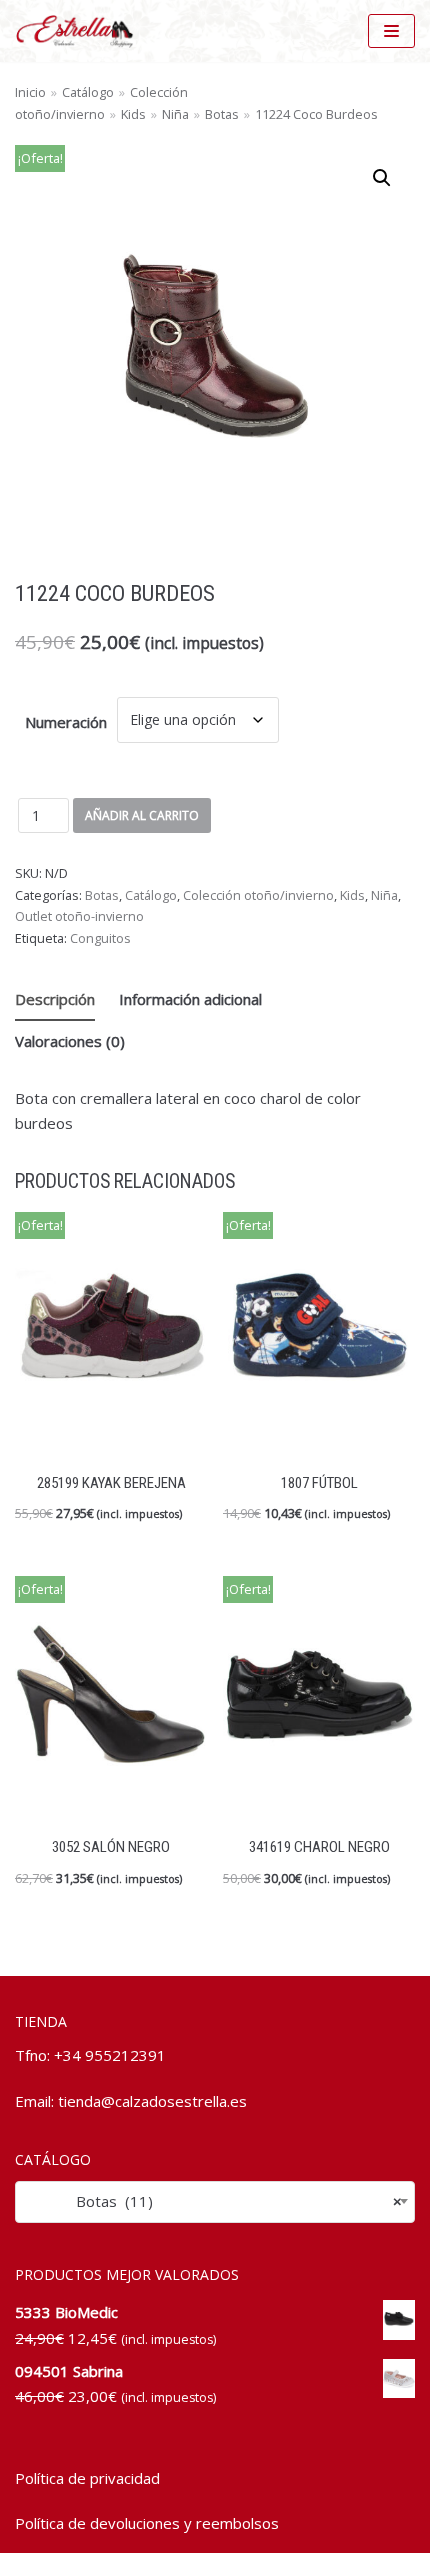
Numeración (66, 722)
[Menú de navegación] (391, 31)
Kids (133, 114)
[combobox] (215, 2201)
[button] (382, 178)
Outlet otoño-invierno (79, 916)
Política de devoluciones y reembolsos (147, 2523)
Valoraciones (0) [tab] (70, 1041)
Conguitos (100, 938)
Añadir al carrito (142, 815)
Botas (222, 114)
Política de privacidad (87, 2478)
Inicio (30, 92)
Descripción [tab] (55, 999)
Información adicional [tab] (190, 999)
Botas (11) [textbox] (215, 2201)
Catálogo (88, 92)
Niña (175, 114)
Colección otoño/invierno (258, 895)
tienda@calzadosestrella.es (152, 2101)
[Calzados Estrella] (80, 31)
